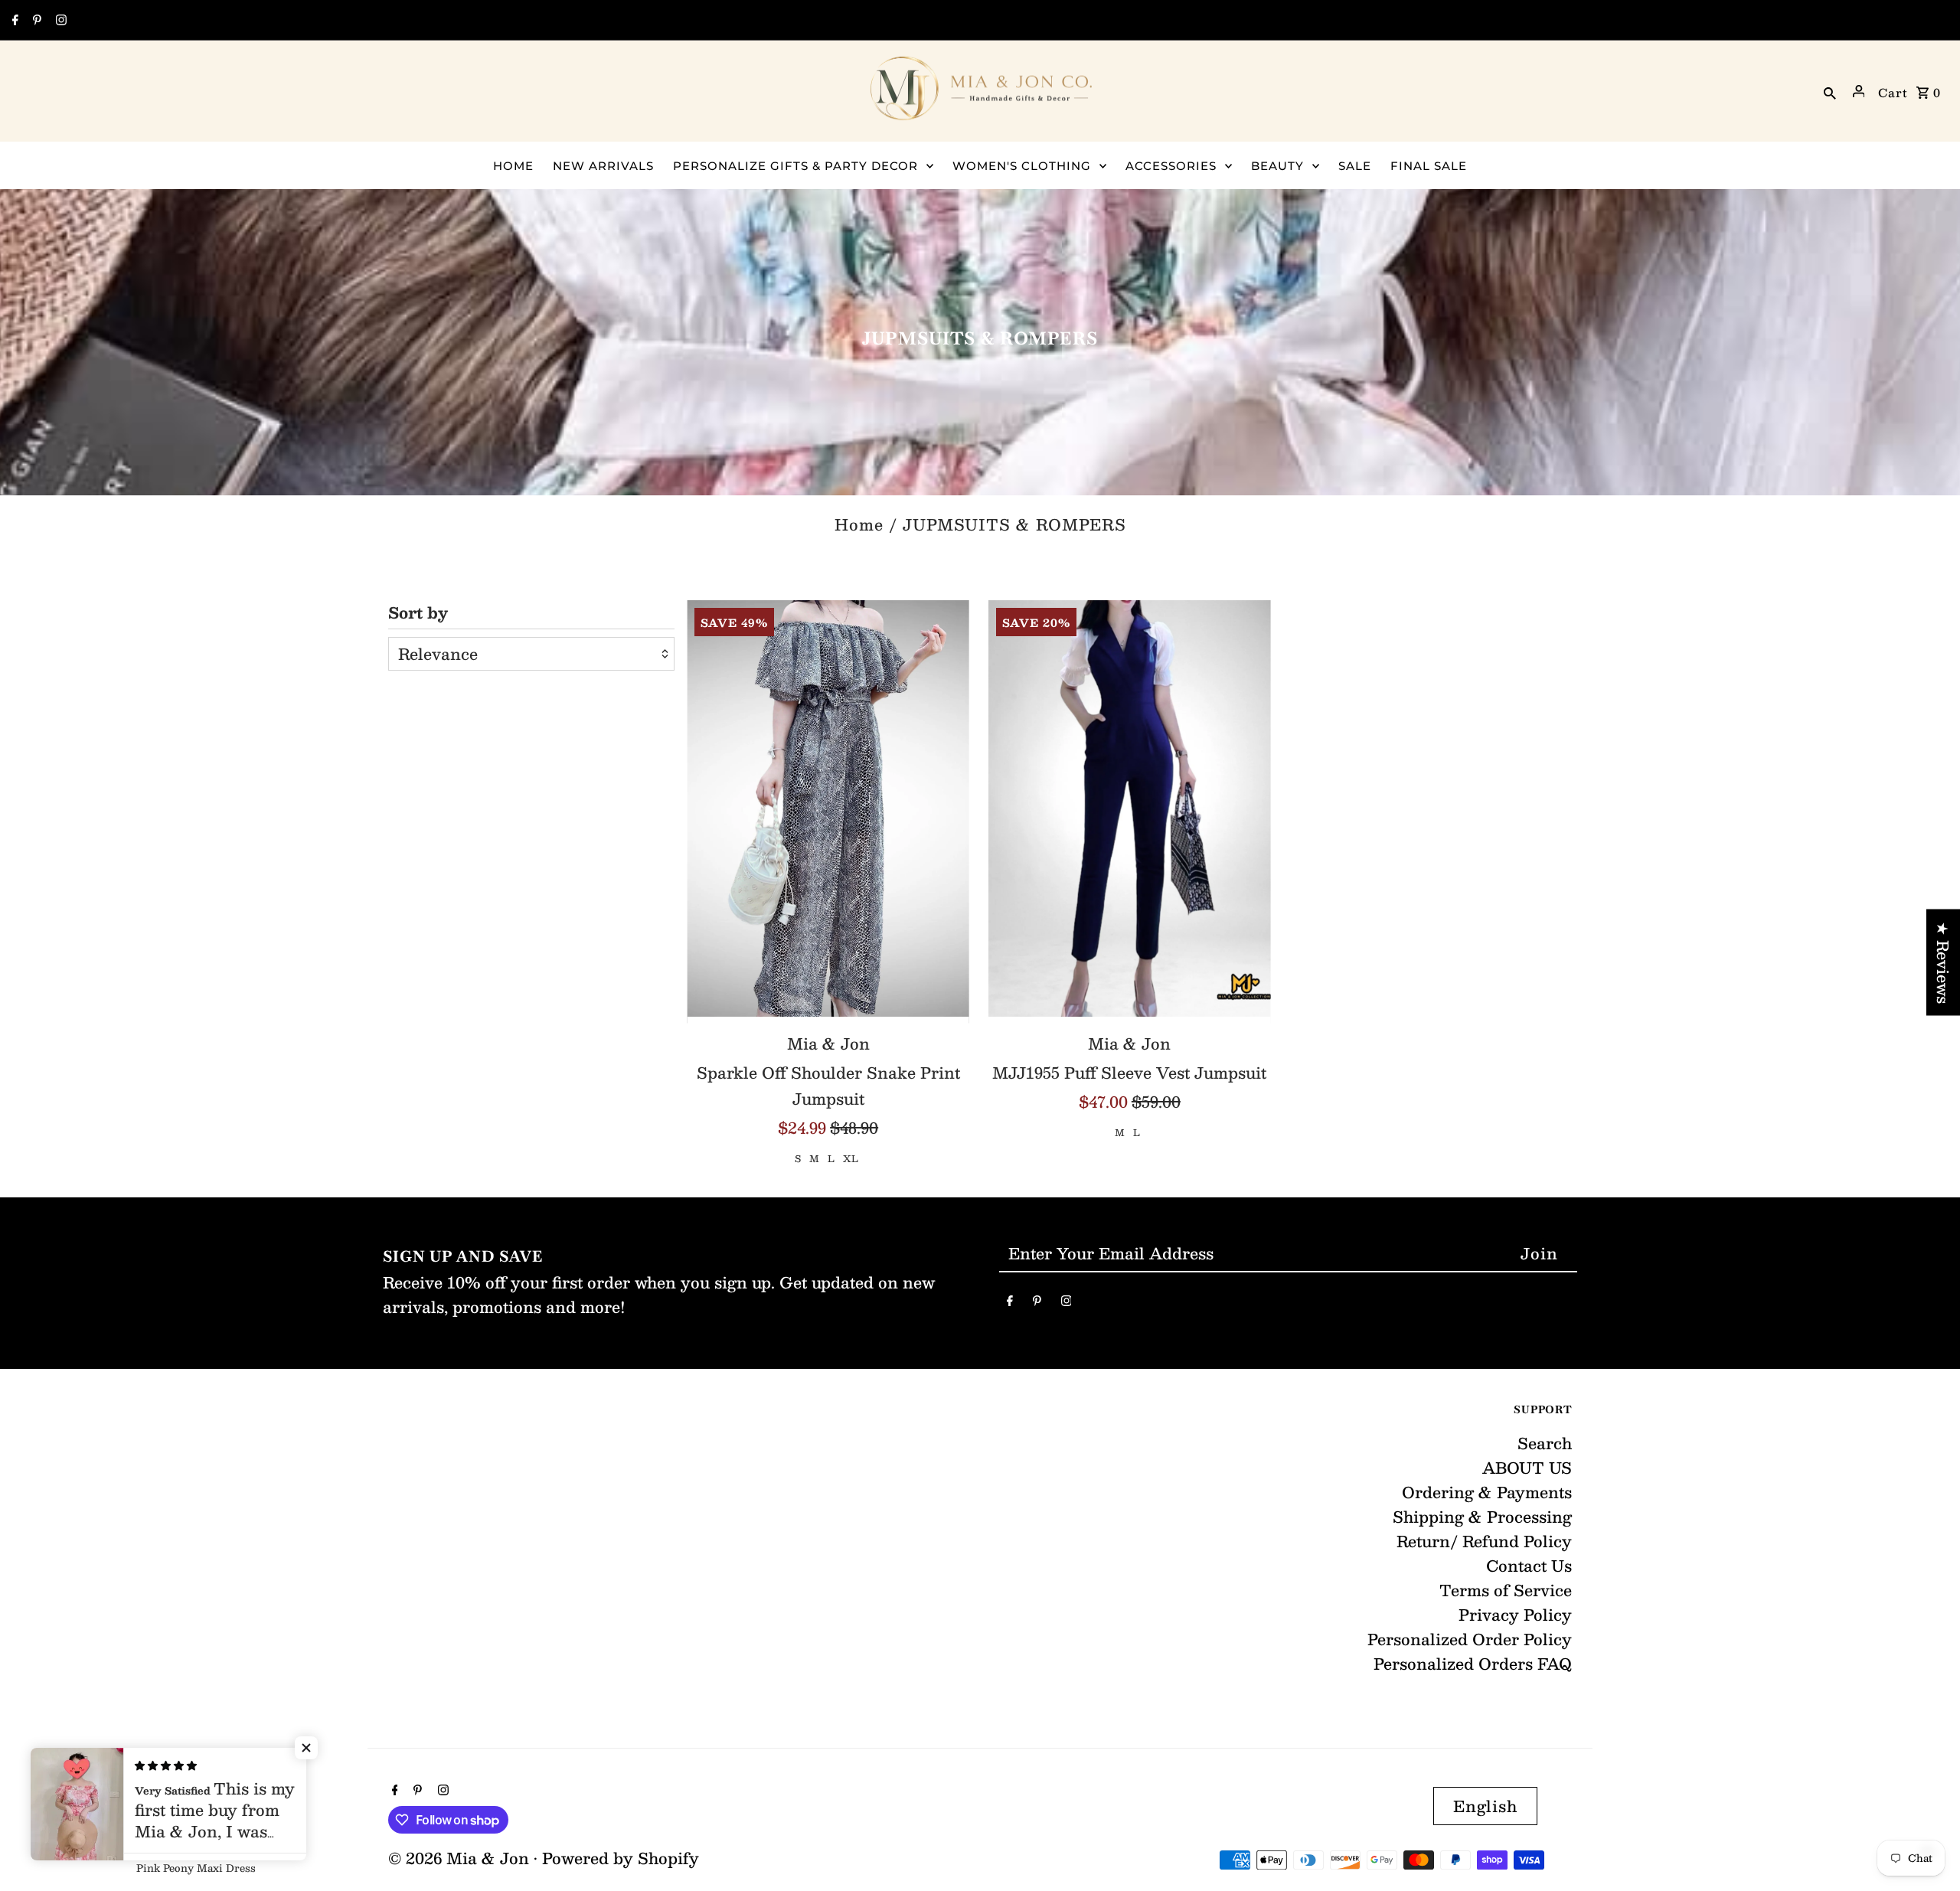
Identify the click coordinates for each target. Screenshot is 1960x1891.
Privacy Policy (1515, 1615)
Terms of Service (1506, 1590)
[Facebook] (13, 21)
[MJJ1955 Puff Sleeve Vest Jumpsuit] (1130, 812)
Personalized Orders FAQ (1473, 1664)
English (1485, 1806)
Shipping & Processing (1482, 1517)
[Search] (1830, 91)
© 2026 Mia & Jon (461, 1858)
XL (851, 1158)
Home (859, 524)
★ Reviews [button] (1943, 963)
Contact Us (1529, 1566)
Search (1545, 1443)
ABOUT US (1527, 1468)
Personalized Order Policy (1470, 1639)
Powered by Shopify (621, 1858)
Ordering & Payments (1487, 1492)
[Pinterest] (35, 21)
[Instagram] (59, 21)
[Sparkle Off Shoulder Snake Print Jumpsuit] (828, 812)
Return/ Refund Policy (1484, 1541)
